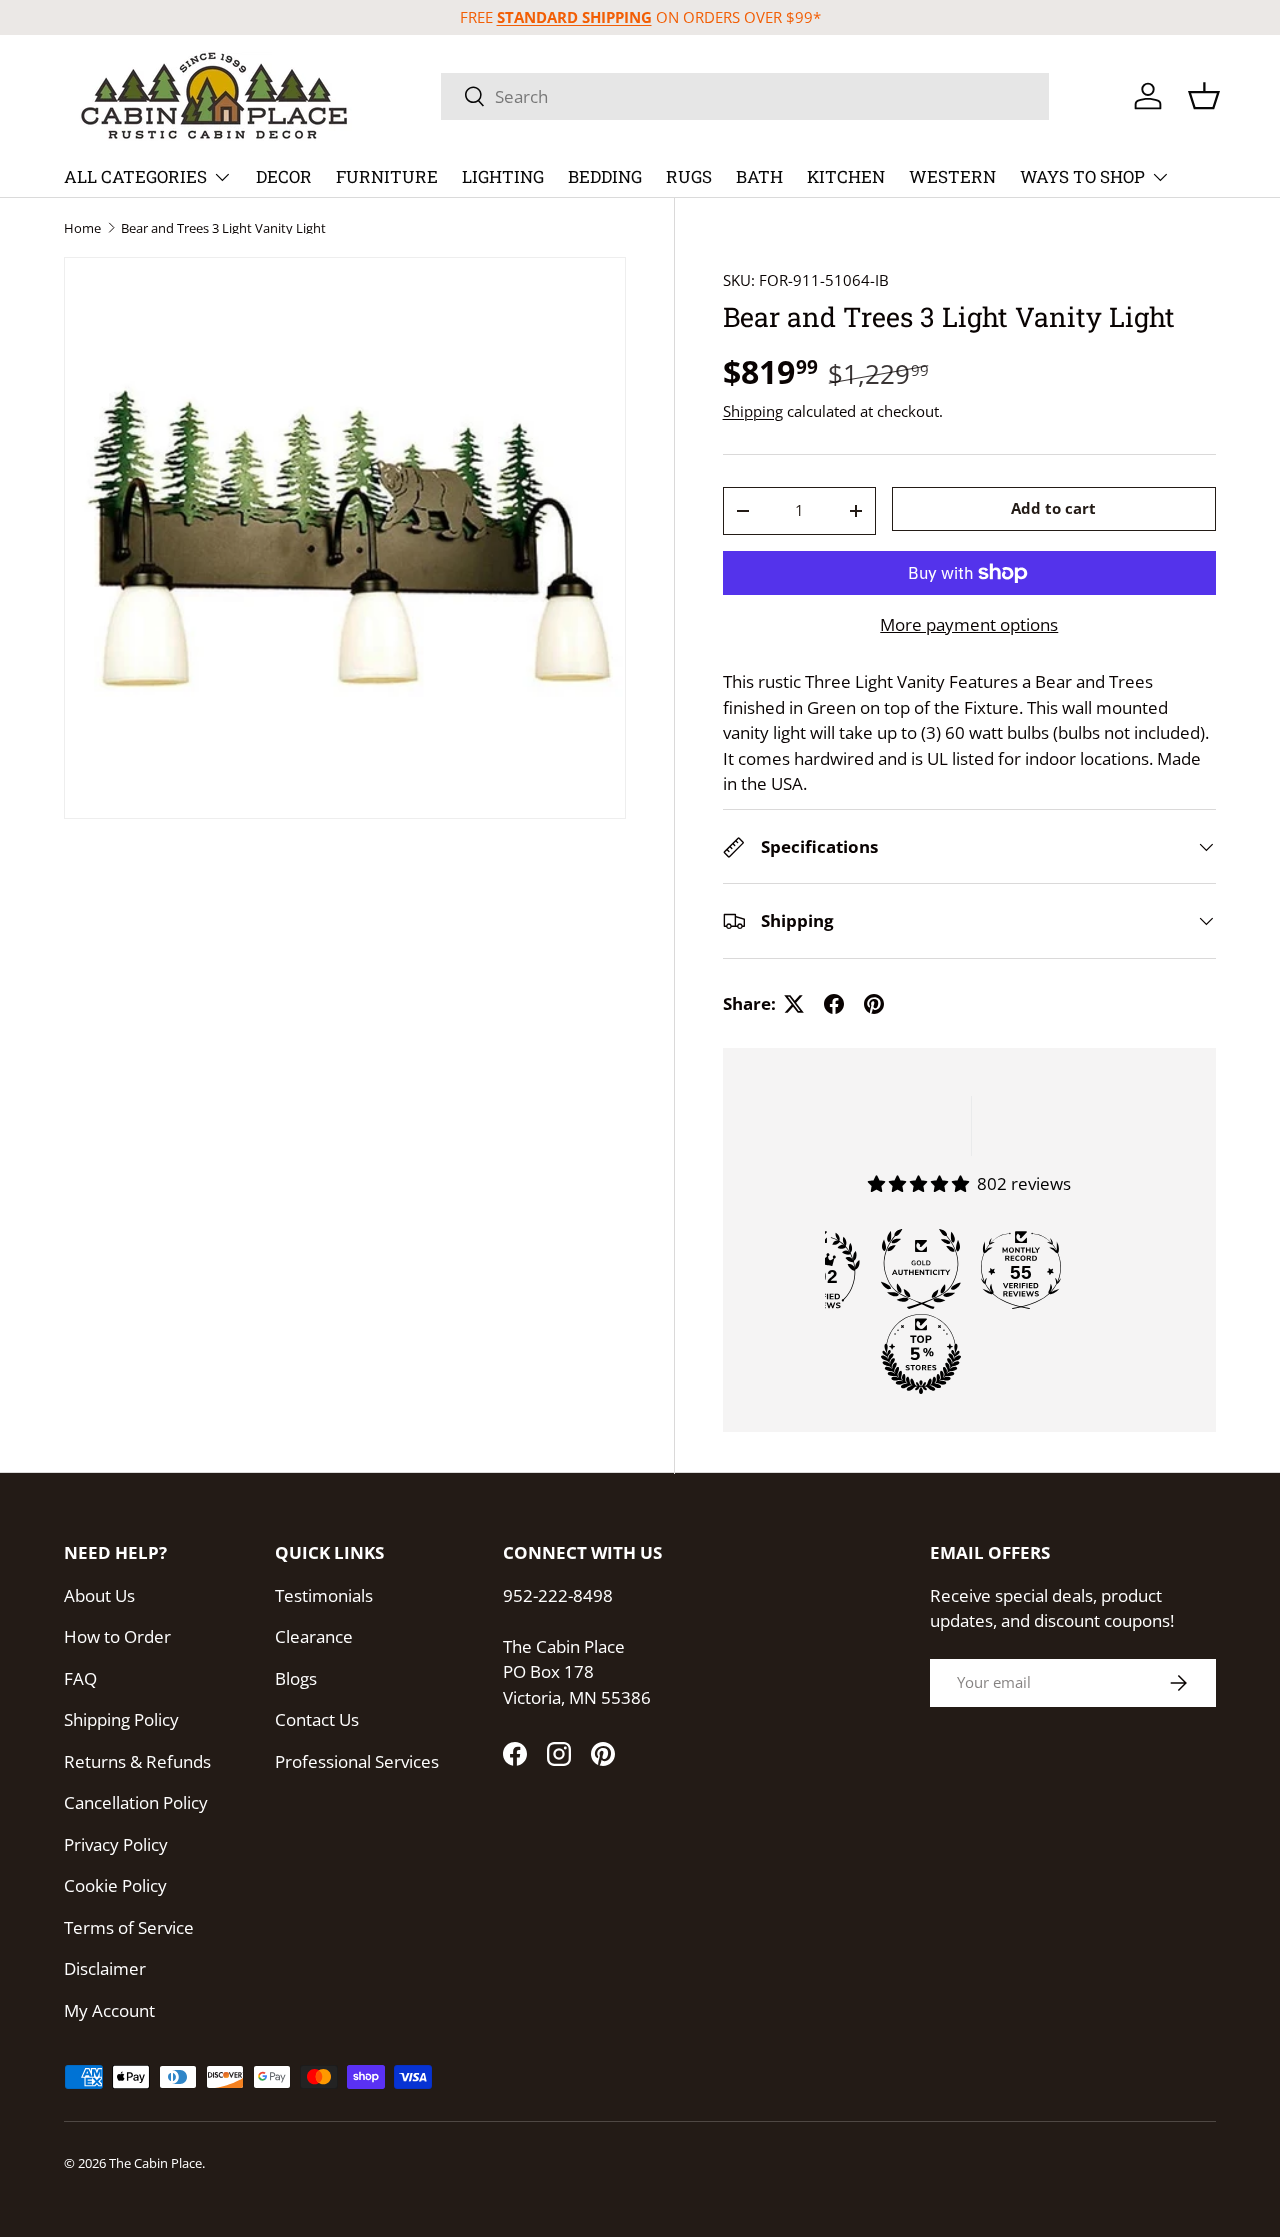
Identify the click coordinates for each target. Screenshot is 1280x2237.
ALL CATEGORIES (135, 176)
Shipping (753, 411)
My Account (109, 2010)
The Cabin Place (155, 2163)
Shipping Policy (121, 1719)
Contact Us (317, 1719)
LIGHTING (503, 176)
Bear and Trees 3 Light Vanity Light (223, 228)
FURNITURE (387, 176)
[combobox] (745, 96)
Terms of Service (129, 1927)
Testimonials (324, 1595)
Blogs (296, 1678)
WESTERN (952, 176)
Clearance (314, 1636)
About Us (99, 1595)
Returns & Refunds (137, 1761)
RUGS (689, 176)
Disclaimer (105, 1968)
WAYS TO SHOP (1082, 176)
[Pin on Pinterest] (874, 1004)
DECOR (284, 176)
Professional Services (357, 1761)
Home (82, 228)
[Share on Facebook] (834, 1004)
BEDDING (605, 176)
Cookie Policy (115, 1885)
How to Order (117, 1636)
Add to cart (1053, 509)
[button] (1204, 96)
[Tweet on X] (794, 1004)
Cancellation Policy (136, 1802)
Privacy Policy (116, 1844)
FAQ (80, 1678)
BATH (759, 176)
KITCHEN (846, 176)
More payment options (969, 624)
